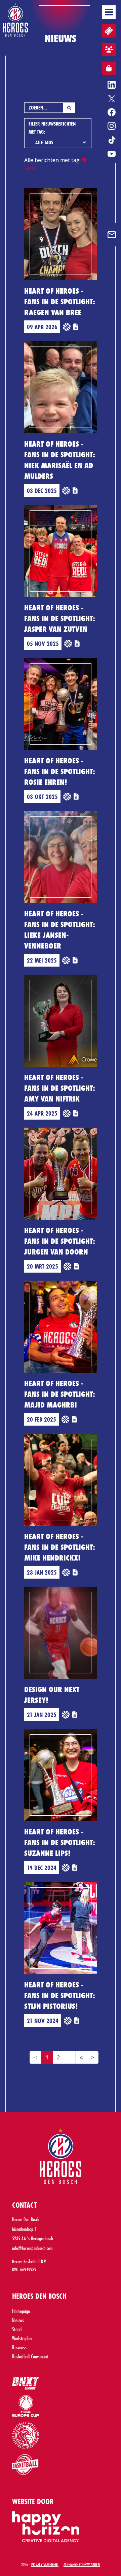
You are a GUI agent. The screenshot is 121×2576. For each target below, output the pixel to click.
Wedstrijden (22, 2338)
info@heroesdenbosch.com (32, 2248)
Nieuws (18, 2320)
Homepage (21, 2311)
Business (19, 2347)
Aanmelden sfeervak (109, 50)
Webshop (109, 68)
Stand (17, 2329)
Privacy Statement (45, 2564)
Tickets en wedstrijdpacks (109, 31)
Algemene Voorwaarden (82, 2564)
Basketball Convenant (30, 2356)
